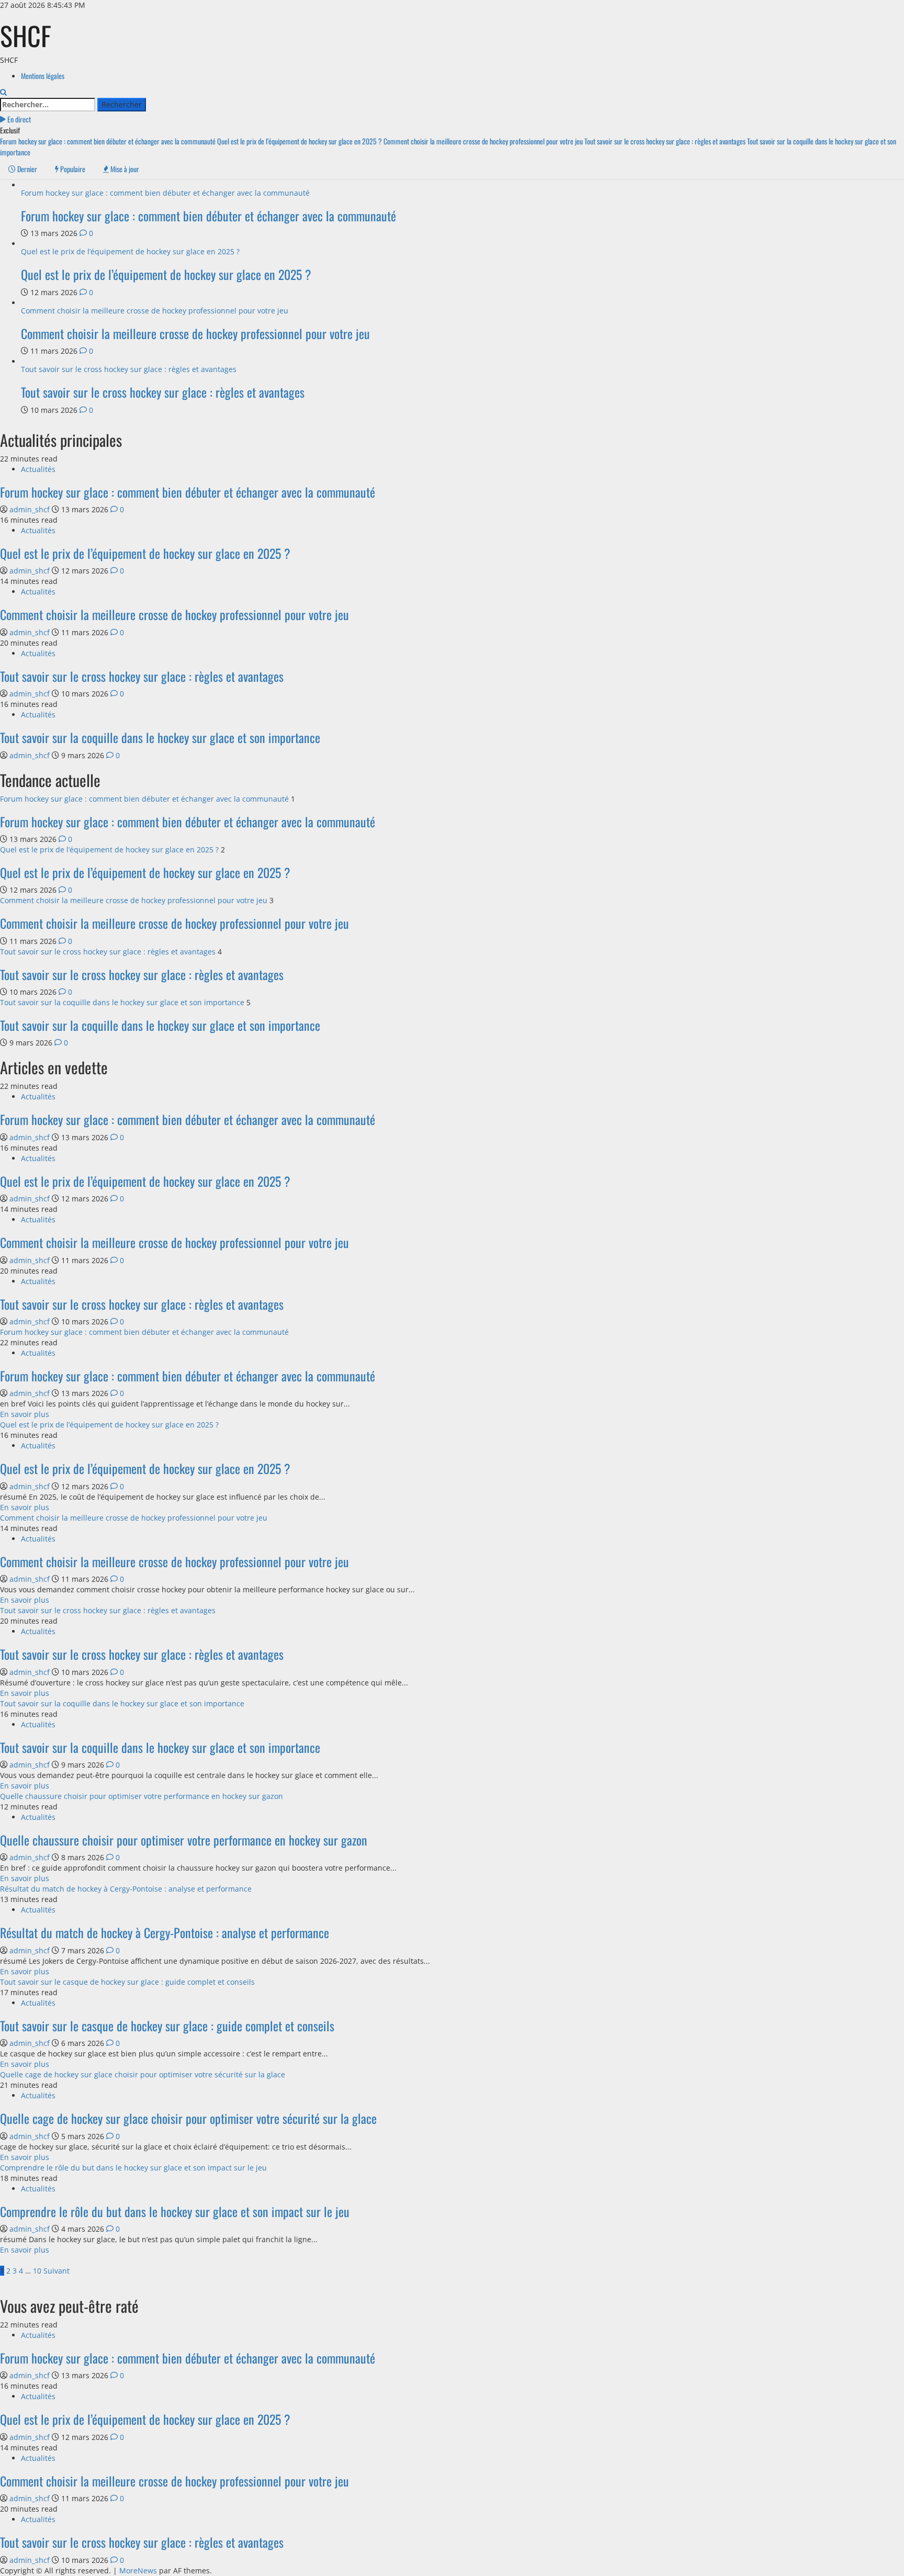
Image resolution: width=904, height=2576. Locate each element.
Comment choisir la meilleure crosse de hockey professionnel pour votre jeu (484, 141)
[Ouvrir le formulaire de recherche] (3, 92)
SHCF (26, 35)
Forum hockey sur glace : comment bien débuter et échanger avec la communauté (109, 141)
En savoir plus (25, 1414)
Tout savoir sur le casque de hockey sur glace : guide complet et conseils (127, 1982)
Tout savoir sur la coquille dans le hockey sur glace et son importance (160, 737)
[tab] (23, 169)
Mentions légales (43, 76)
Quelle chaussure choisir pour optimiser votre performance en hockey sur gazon (142, 1796)
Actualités (38, 469)
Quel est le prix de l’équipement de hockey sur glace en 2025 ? (300, 141)
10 (37, 2271)
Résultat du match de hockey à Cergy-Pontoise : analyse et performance (126, 1889)
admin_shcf (31, 509)
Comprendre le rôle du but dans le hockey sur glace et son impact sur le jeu (133, 2168)
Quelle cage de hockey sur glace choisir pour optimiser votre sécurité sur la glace (143, 2074)
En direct (18, 119)
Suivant (56, 2271)
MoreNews (138, 2571)
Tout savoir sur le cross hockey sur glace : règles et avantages (666, 141)
